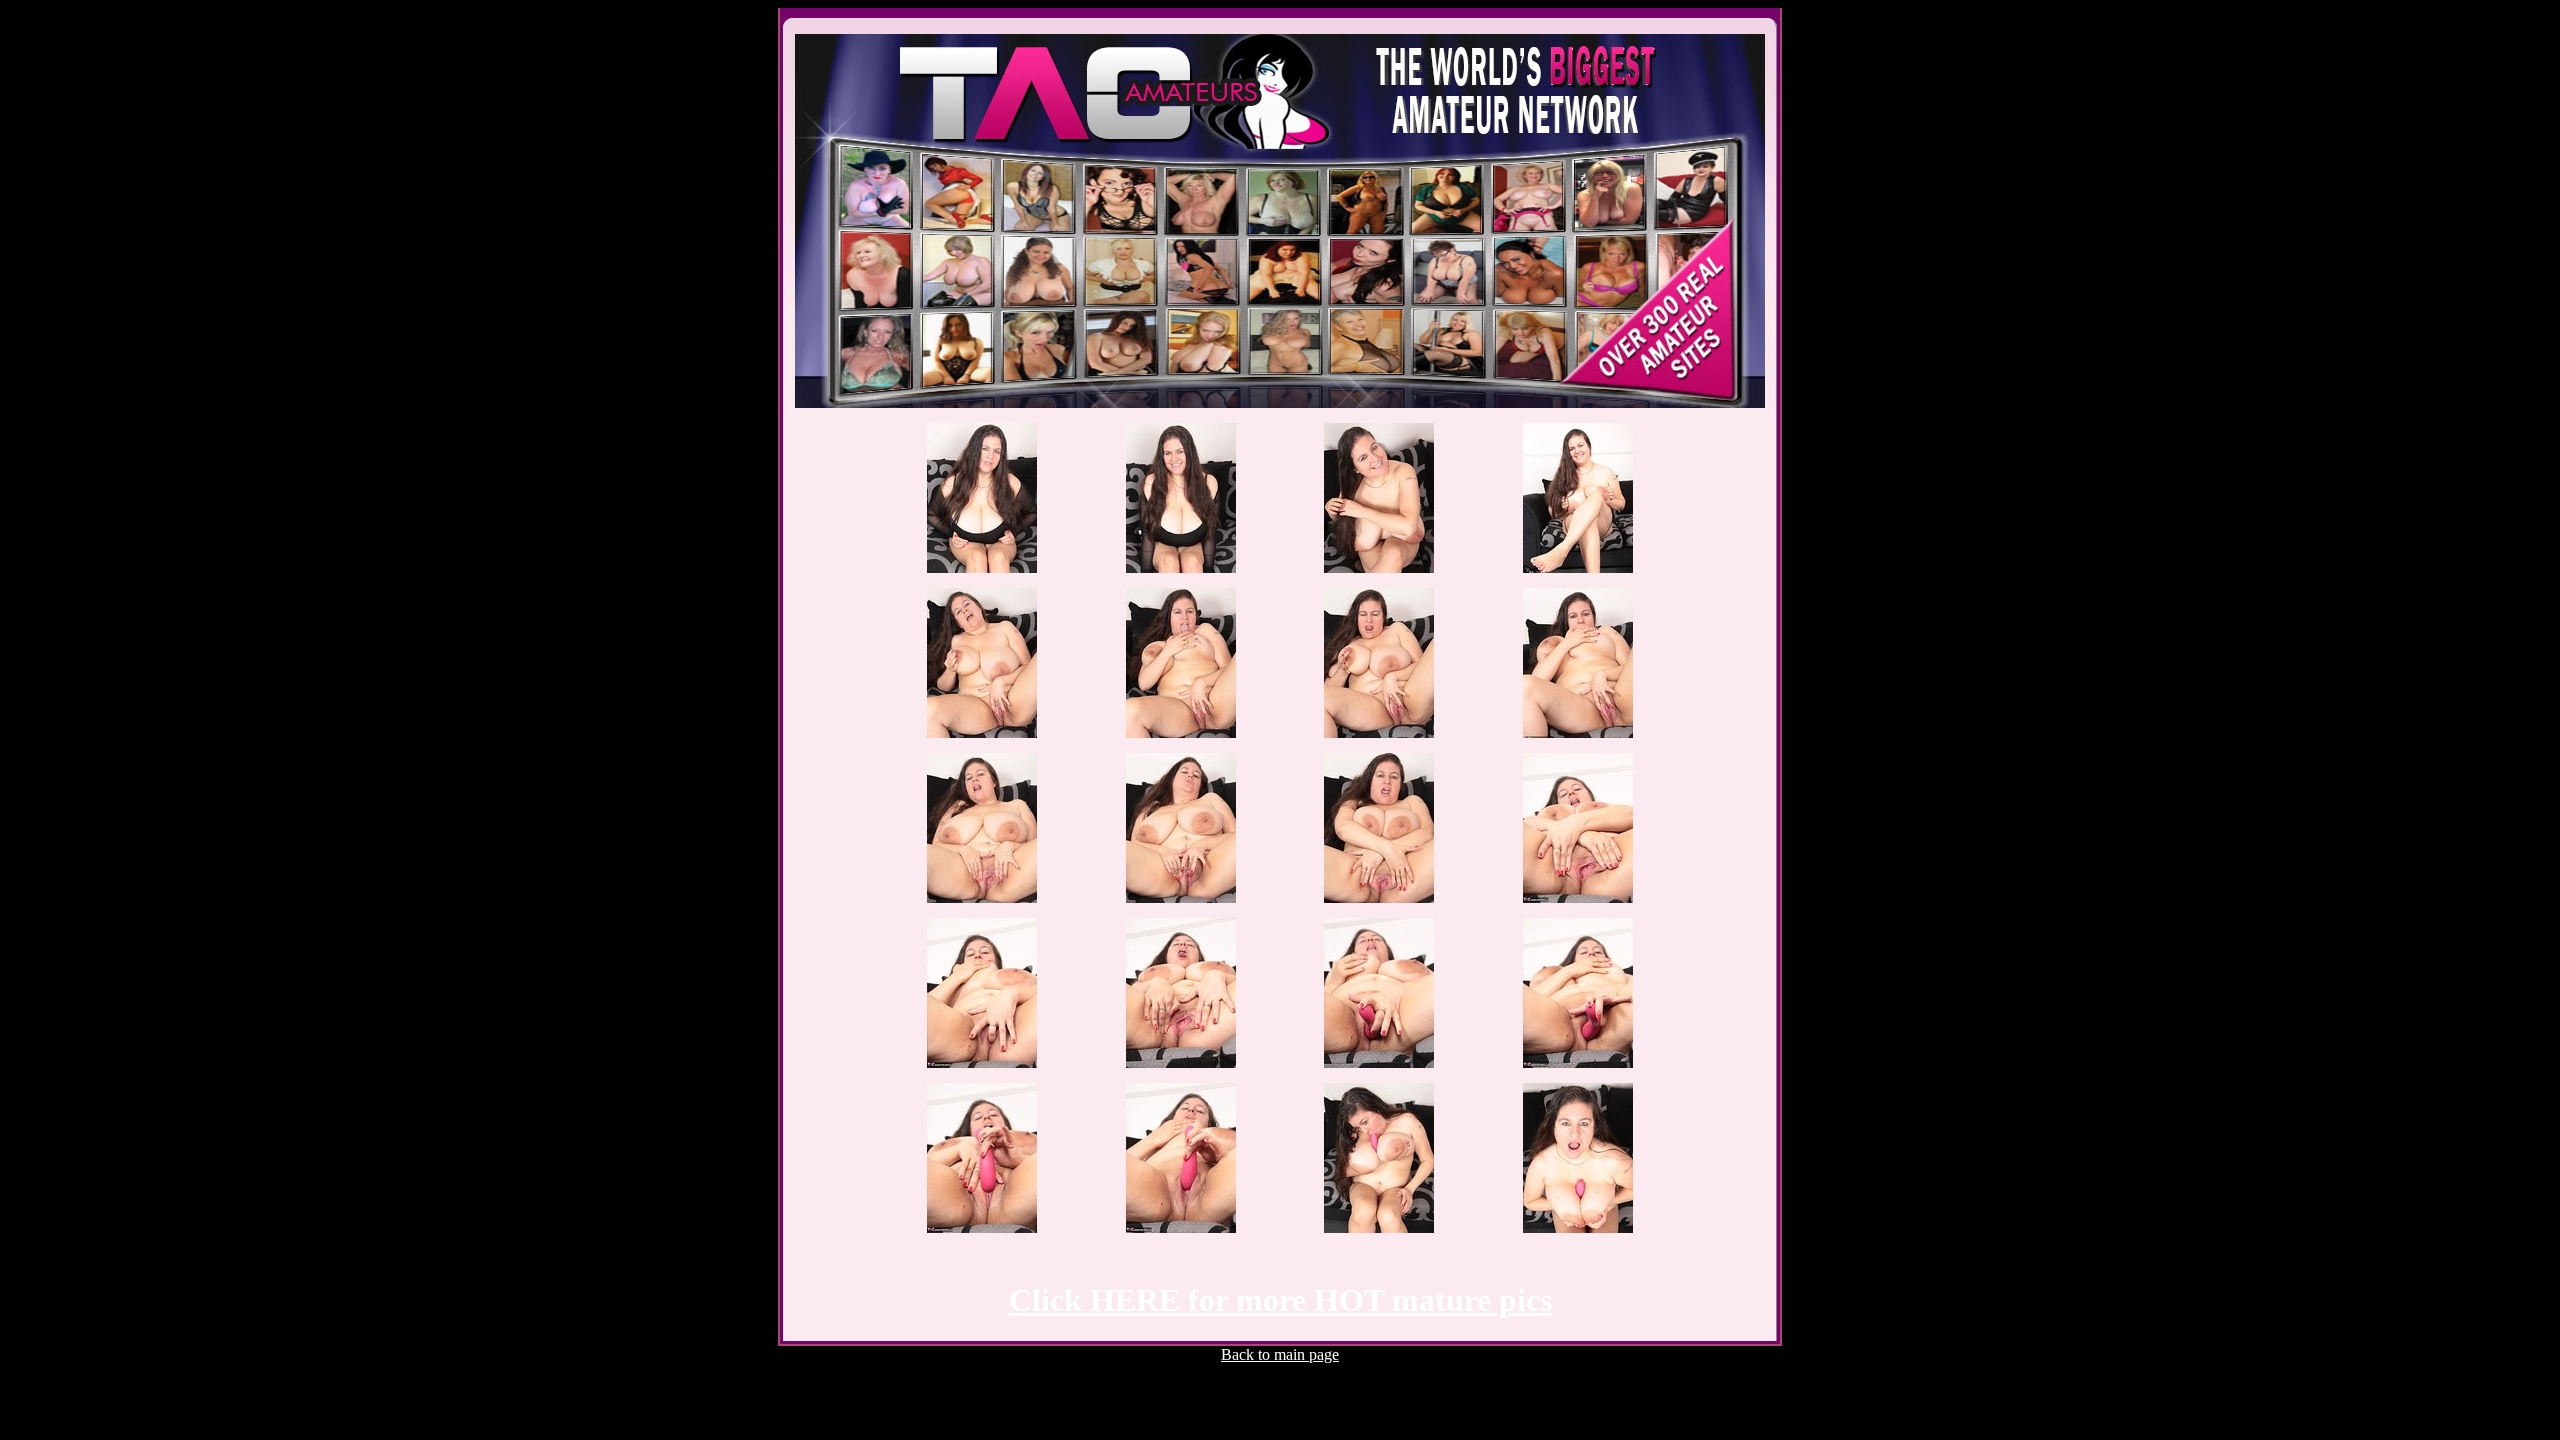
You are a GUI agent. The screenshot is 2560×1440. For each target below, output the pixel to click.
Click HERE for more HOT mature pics (1280, 1300)
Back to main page (1280, 1354)
